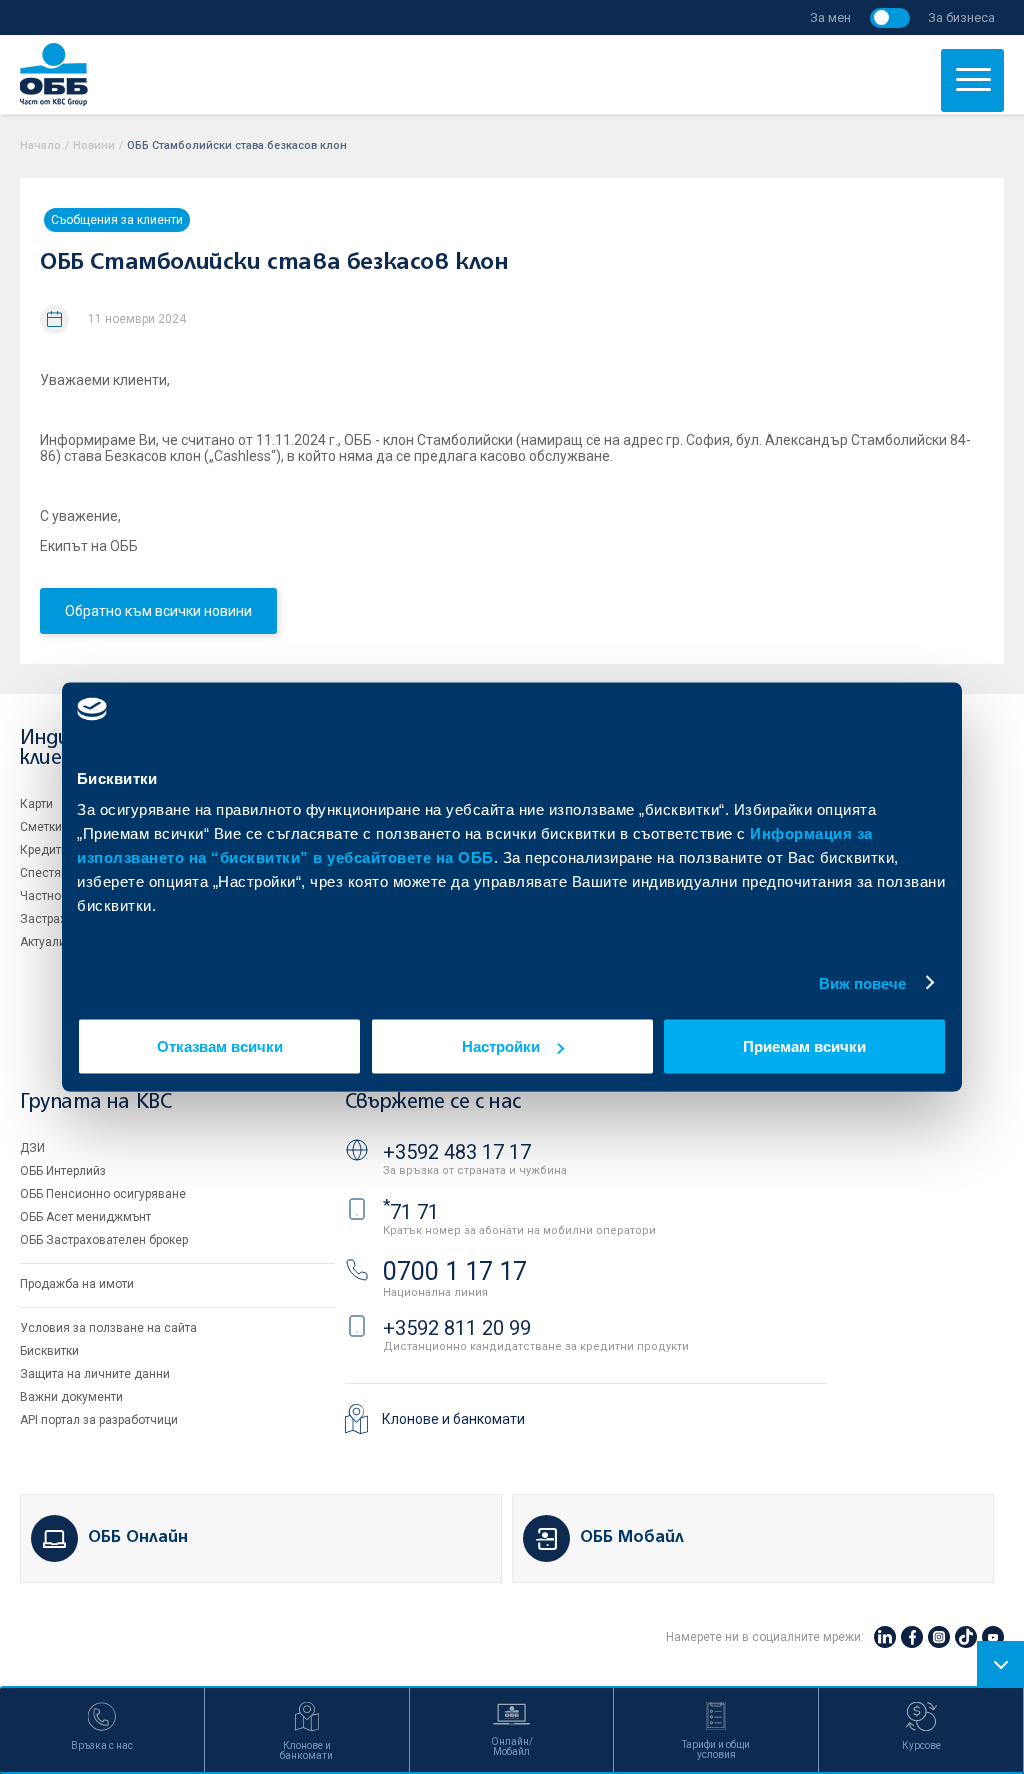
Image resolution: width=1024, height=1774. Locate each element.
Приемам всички (804, 1046)
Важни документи (71, 1397)
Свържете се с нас (433, 1102)
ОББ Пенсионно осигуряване (103, 1194)
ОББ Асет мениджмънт (85, 1217)
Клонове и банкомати (453, 1419)
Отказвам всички (220, 1046)
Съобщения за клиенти (117, 220)
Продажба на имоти (77, 1284)
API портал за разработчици (99, 1420)
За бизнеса (961, 17)
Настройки (501, 1046)
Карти (36, 804)
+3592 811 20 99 (457, 1328)
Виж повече (863, 982)
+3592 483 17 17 (457, 1152)
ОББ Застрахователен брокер (104, 1240)
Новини (94, 145)
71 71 (411, 1212)
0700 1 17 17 (455, 1271)
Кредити (44, 850)
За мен (830, 17)
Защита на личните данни (95, 1374)
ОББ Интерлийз (63, 1171)
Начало (40, 145)
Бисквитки (49, 1351)
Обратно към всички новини (158, 611)
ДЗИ (32, 1148)
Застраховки (56, 919)
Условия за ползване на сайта (108, 1328)
